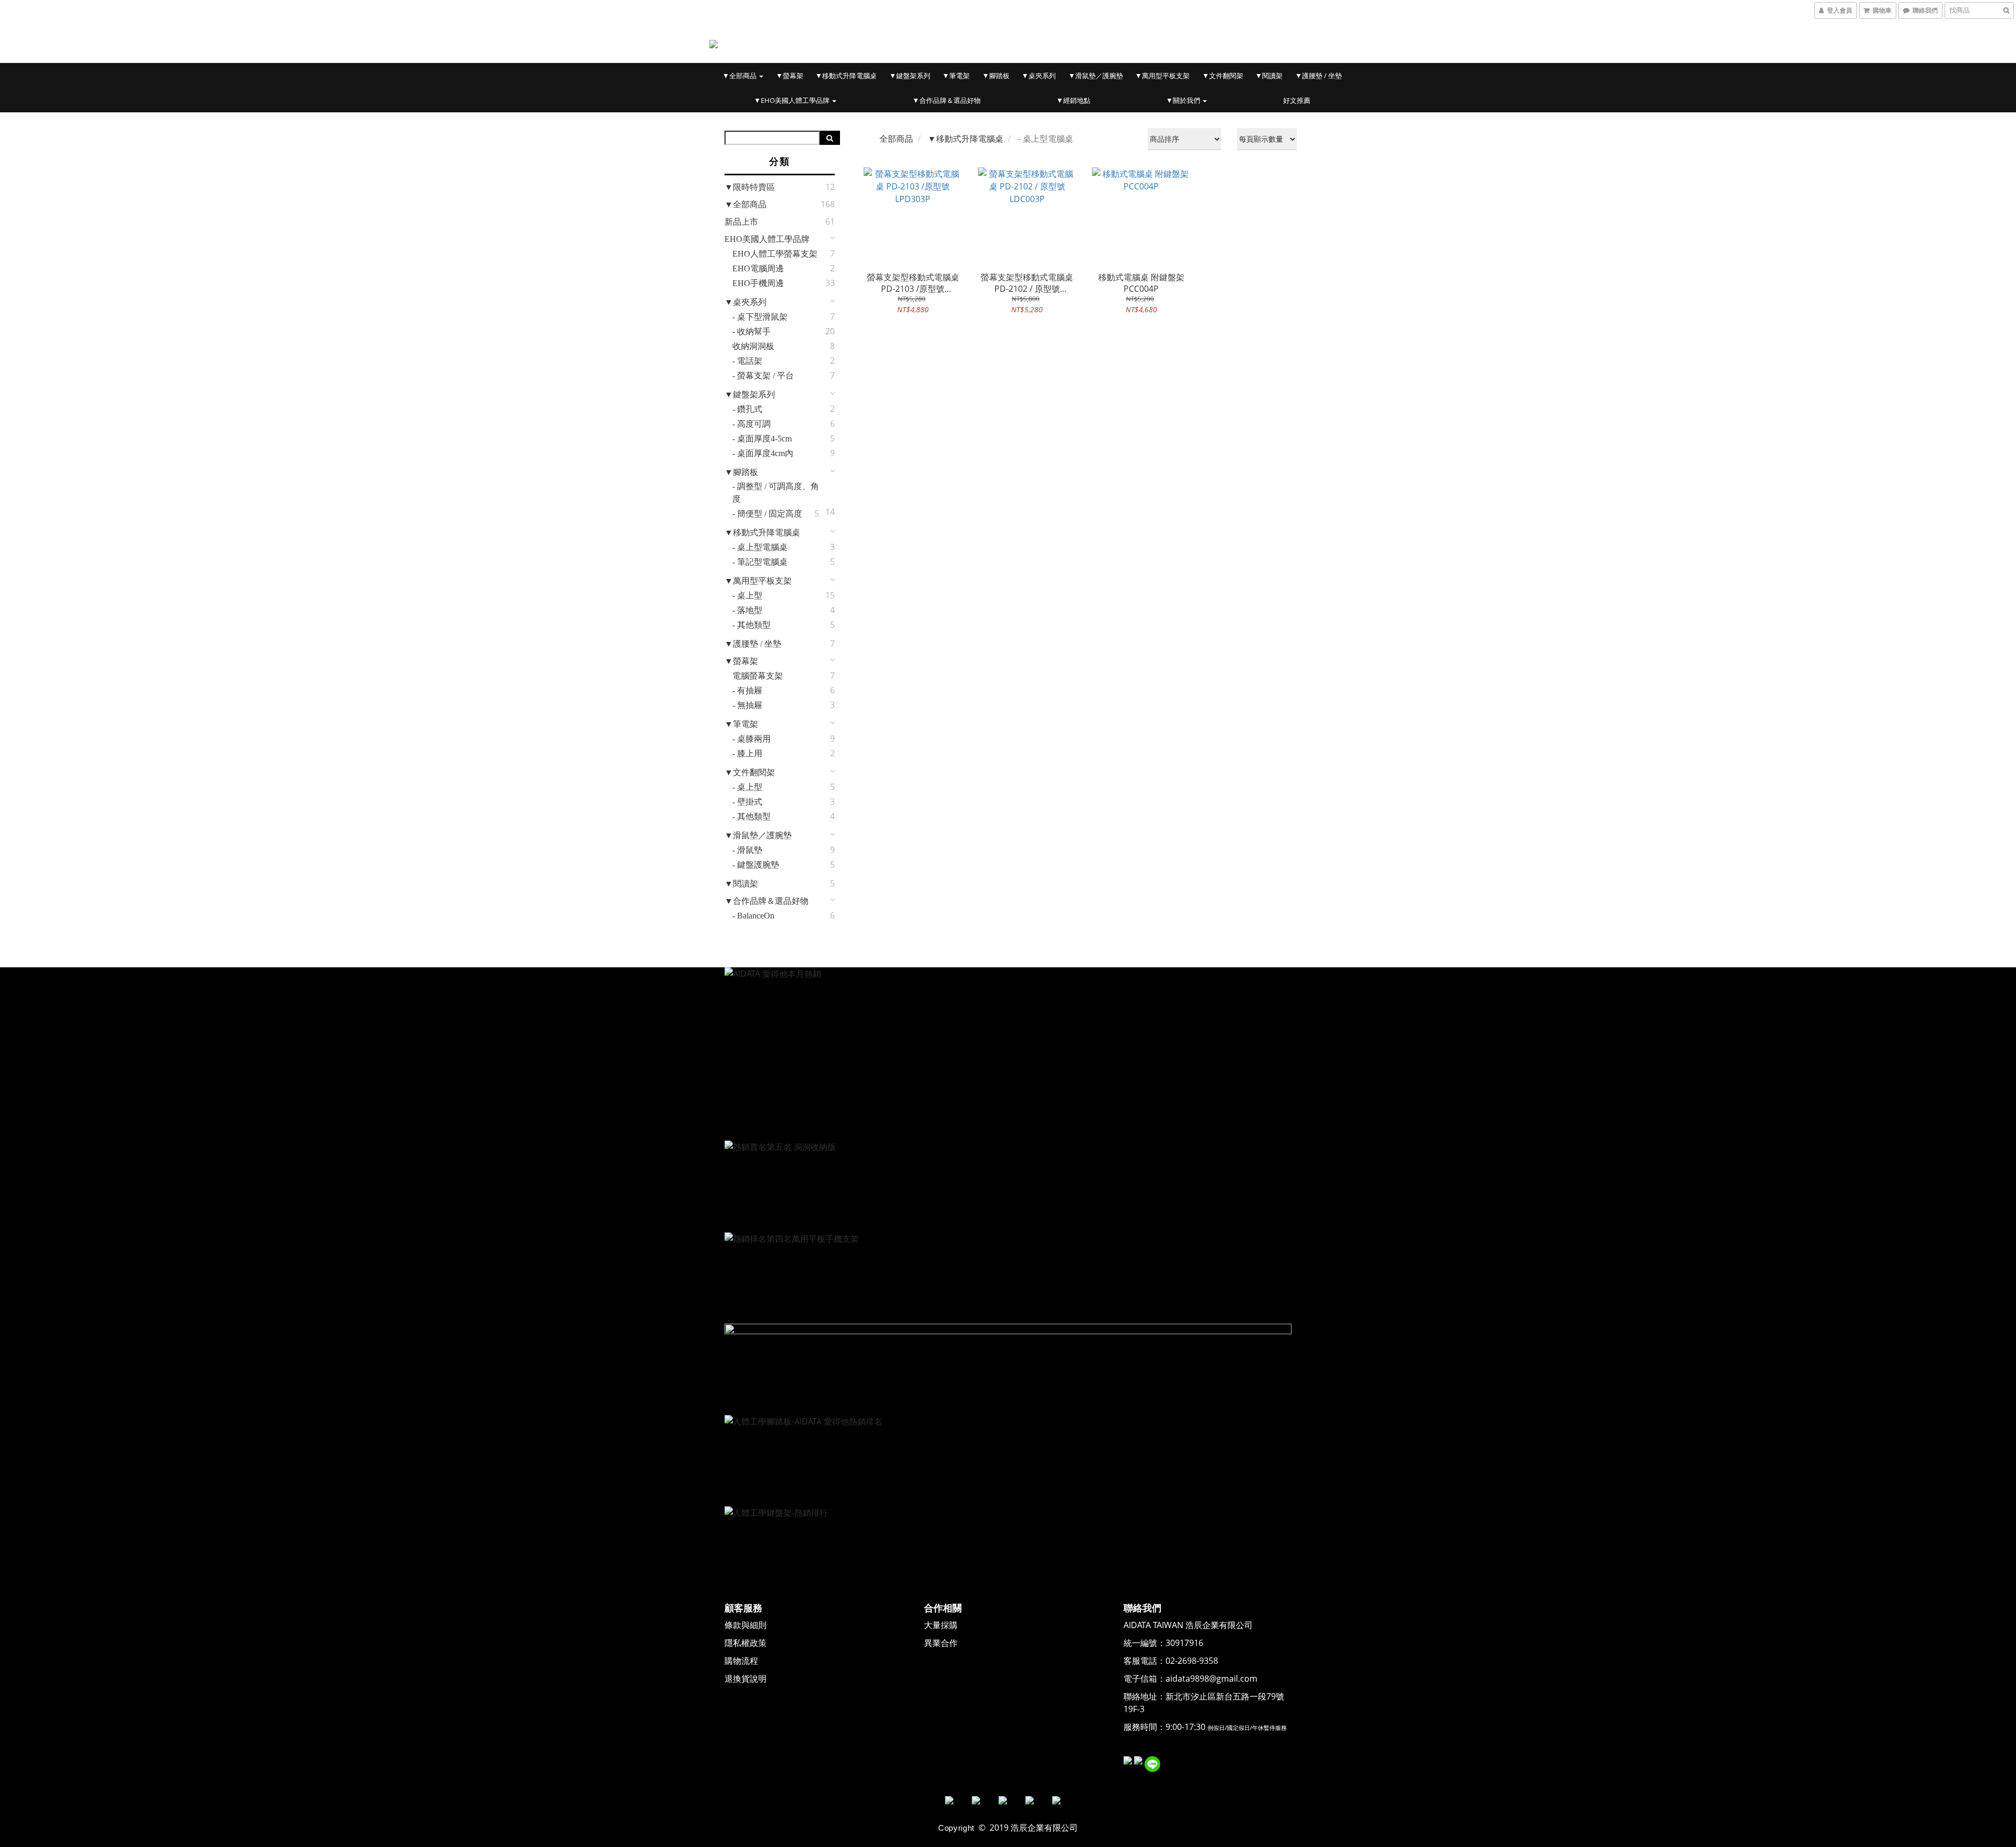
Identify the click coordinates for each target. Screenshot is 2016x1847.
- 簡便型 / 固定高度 (767, 514)
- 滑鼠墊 (747, 850)
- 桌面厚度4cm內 (763, 453)
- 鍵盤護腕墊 (756, 865)
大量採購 (941, 1625)
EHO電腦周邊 (758, 268)
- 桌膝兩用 (752, 739)
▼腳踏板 (996, 76)
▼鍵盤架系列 (910, 76)
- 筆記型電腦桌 (760, 562)
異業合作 (941, 1643)
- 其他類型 (752, 625)
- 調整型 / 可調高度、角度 (776, 493)
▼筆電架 (956, 76)
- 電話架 (747, 361)
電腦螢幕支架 (758, 676)
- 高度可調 (752, 424)
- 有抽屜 (747, 690)
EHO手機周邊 (758, 283)
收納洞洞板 (753, 346)
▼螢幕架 (790, 76)
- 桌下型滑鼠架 (760, 317)
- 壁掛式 (747, 802)
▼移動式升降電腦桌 (846, 76)
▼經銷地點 (1073, 100)
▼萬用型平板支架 (1162, 76)
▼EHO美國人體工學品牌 (792, 100)
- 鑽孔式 (747, 409)
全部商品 (896, 139)
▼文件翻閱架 (1223, 76)
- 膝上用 (747, 753)
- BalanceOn (753, 916)
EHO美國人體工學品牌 (767, 239)
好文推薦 (1297, 100)
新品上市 (741, 222)
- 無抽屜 (747, 705)
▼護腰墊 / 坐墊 (1319, 76)
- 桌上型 (747, 595)
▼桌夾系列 (1039, 76)
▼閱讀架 (1269, 76)
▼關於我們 (1184, 100)
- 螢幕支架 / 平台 (763, 376)
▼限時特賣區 (750, 187)
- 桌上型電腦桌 (760, 547)
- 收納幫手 (752, 331)
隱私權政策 (745, 1643)
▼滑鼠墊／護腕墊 (1096, 76)
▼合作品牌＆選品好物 (947, 100)
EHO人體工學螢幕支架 (775, 254)
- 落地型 (747, 610)
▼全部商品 (740, 76)
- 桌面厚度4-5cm (762, 439)
